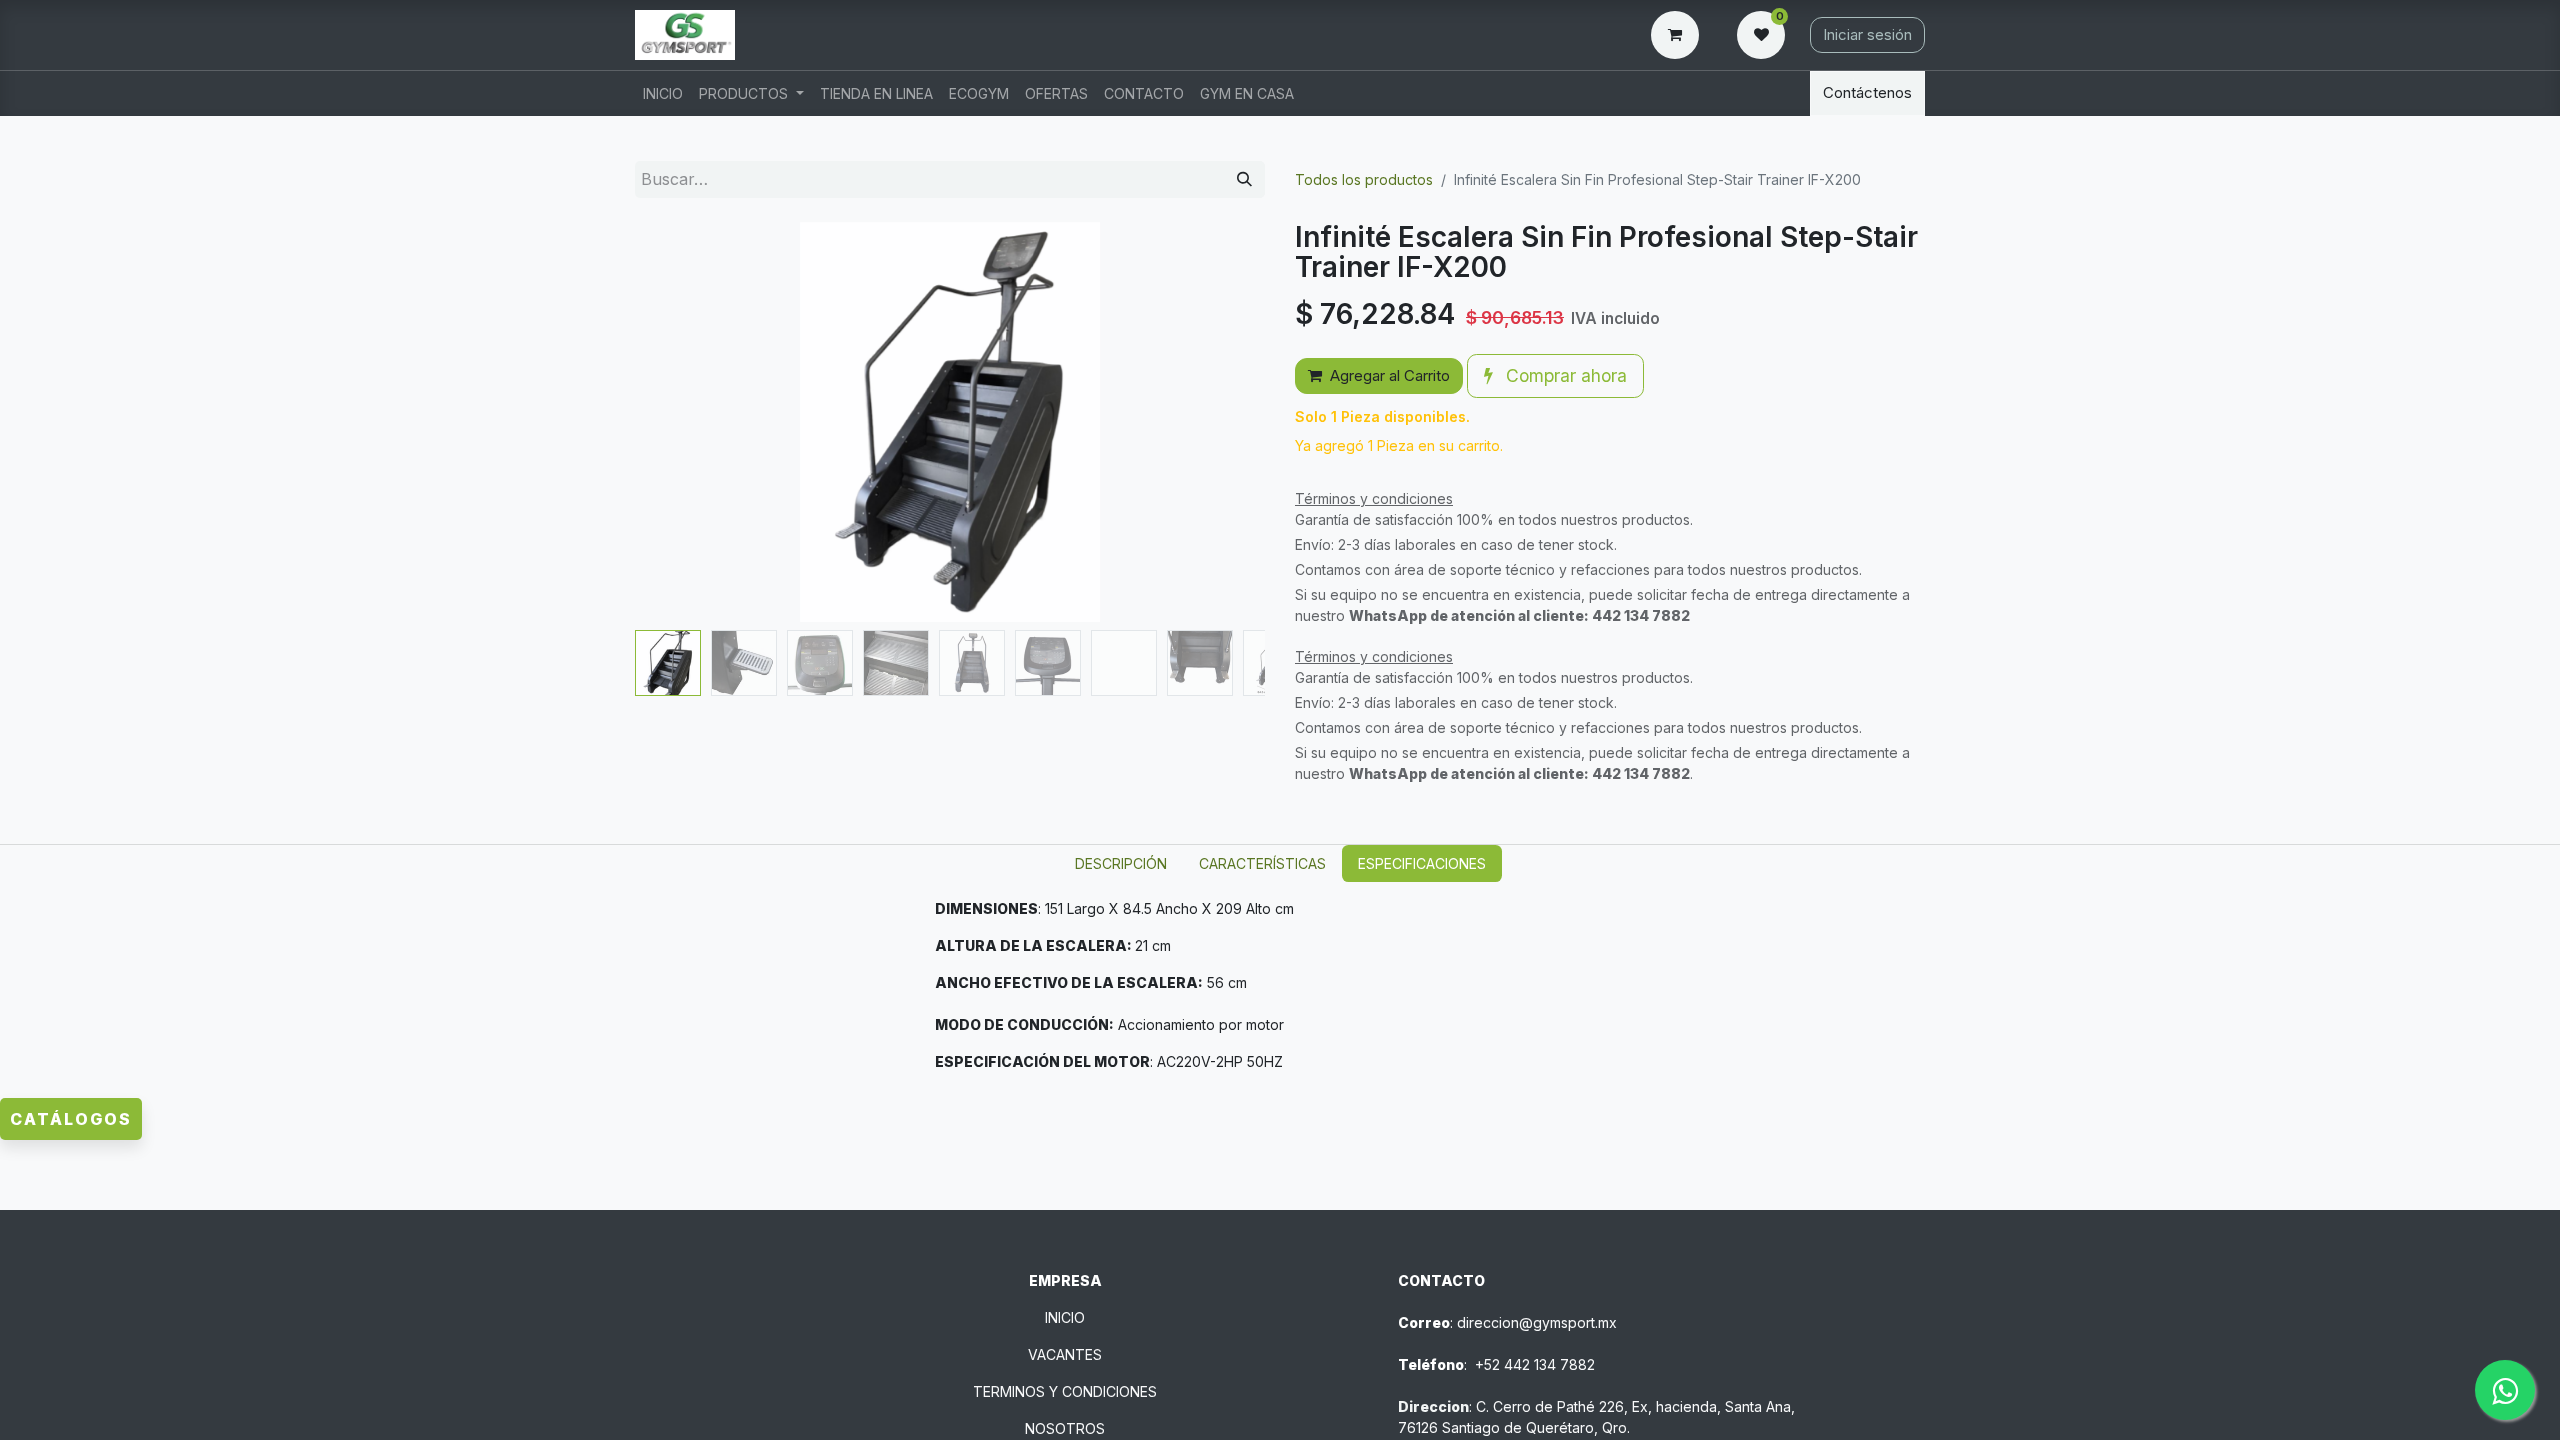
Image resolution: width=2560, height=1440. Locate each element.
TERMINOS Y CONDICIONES (1065, 1391)
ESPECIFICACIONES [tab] (1422, 863)
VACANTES (1065, 1354)
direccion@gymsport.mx (1537, 1322)
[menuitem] (663, 93)
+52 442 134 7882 (1535, 1364)
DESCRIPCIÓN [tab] (1121, 863)
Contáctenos (1867, 92)
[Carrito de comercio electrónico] (1679, 35)
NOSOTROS (1065, 1428)
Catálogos (71, 1119)
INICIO (1065, 1317)
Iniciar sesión (1867, 34)
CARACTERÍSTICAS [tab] (1262, 863)
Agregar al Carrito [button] (1390, 375)
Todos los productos (1364, 179)
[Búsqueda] (1244, 179)
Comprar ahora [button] (1564, 375)
